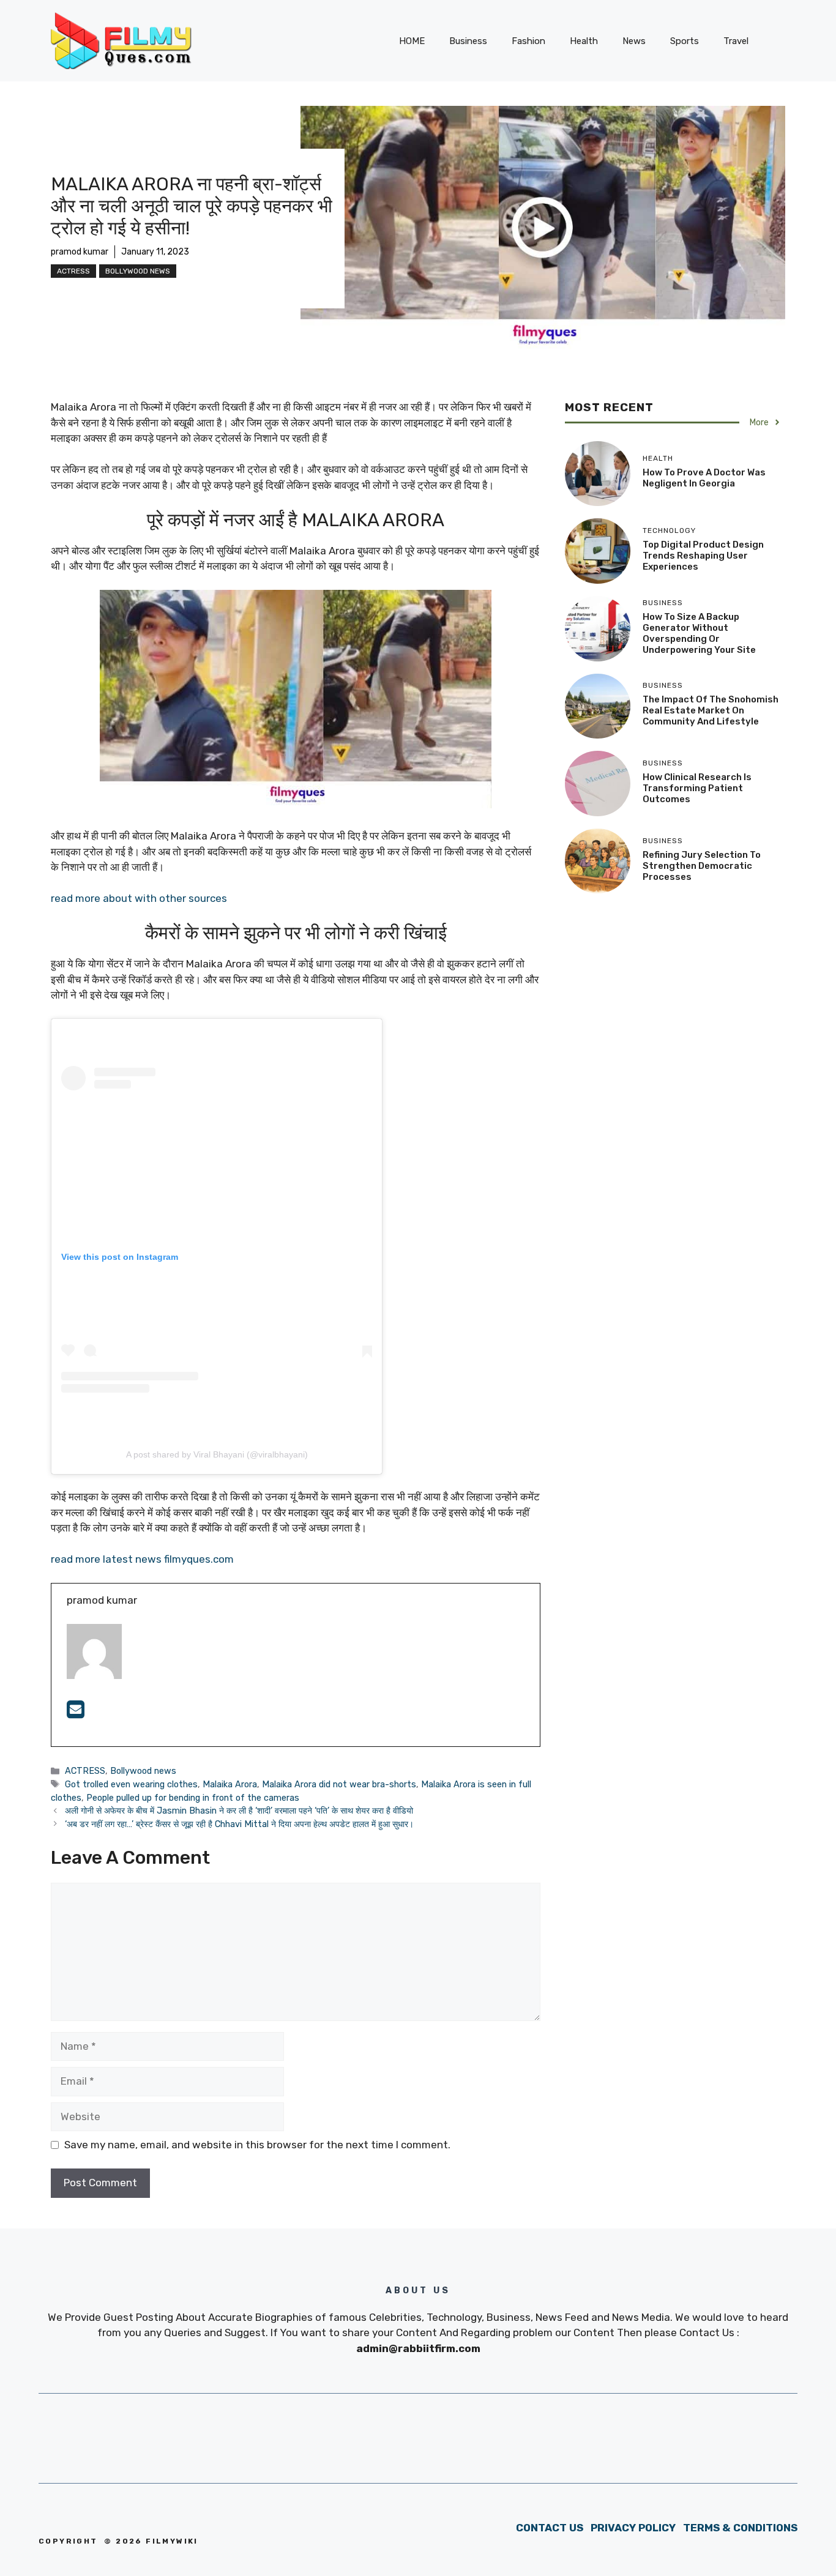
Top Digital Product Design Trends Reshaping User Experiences (703, 556)
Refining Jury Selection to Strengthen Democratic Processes (702, 866)
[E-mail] (76, 1713)
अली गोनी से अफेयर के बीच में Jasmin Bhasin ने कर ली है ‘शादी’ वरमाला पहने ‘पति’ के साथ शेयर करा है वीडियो (239, 1811)
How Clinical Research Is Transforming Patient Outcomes (697, 788)
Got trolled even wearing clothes (131, 1784)
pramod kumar (80, 252)
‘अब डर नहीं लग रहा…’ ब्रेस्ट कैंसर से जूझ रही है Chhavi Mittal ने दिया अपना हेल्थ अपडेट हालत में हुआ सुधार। (239, 1824)
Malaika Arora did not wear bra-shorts (339, 1784)
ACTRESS (73, 271)
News (634, 41)
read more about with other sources (139, 898)
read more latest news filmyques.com (142, 1559)
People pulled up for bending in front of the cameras (193, 1798)
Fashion (528, 41)
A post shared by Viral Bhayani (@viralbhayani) (217, 1454)
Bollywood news (138, 271)
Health (584, 41)
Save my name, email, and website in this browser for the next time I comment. (257, 2145)
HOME (412, 41)
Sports (685, 41)
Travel (736, 41)
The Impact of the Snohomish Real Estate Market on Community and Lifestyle (711, 710)
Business (468, 41)
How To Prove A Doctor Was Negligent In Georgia (704, 478)
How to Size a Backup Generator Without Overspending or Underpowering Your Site (699, 633)
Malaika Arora (230, 1784)
